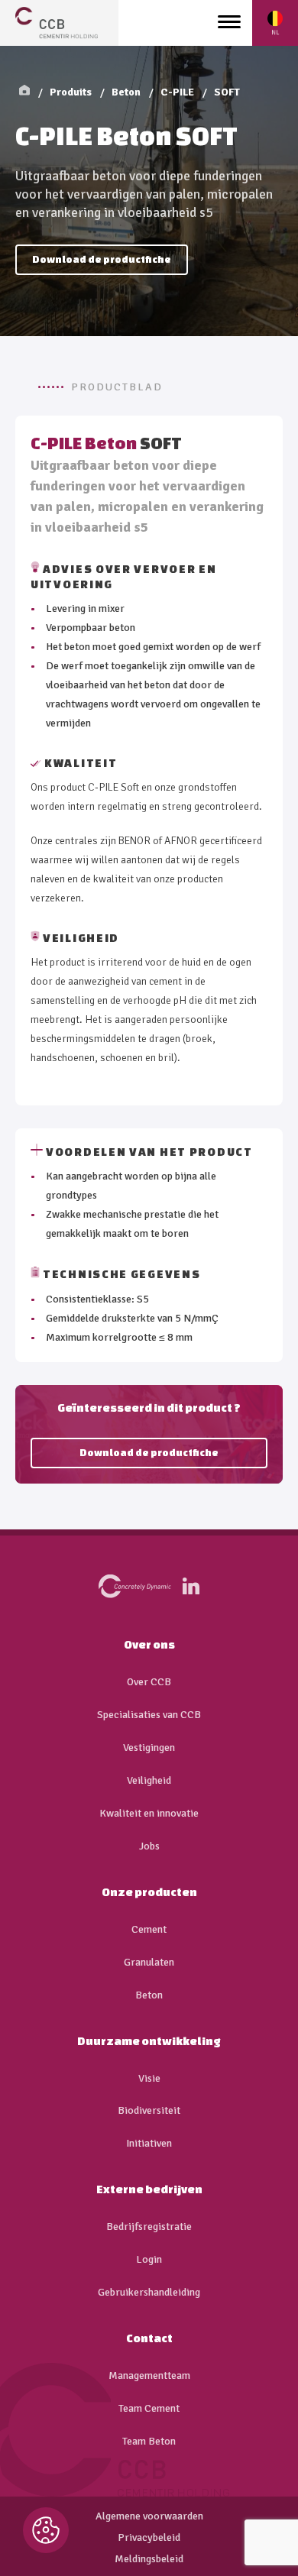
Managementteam (149, 2376)
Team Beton (149, 2442)
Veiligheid (149, 1781)
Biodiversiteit (149, 2111)
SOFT (227, 92)
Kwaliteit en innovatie (149, 1814)
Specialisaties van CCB (149, 1715)
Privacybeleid (149, 2538)
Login (149, 2260)
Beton (126, 92)
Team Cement (149, 2409)
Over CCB (149, 1682)
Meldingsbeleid (149, 2559)
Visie (149, 2079)
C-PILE (177, 92)
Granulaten (149, 1963)
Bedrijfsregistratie (149, 2227)
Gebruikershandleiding (149, 2293)
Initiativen (149, 2144)
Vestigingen (149, 1748)
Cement (149, 1930)
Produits (71, 92)
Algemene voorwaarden (149, 2516)
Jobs (149, 1846)
